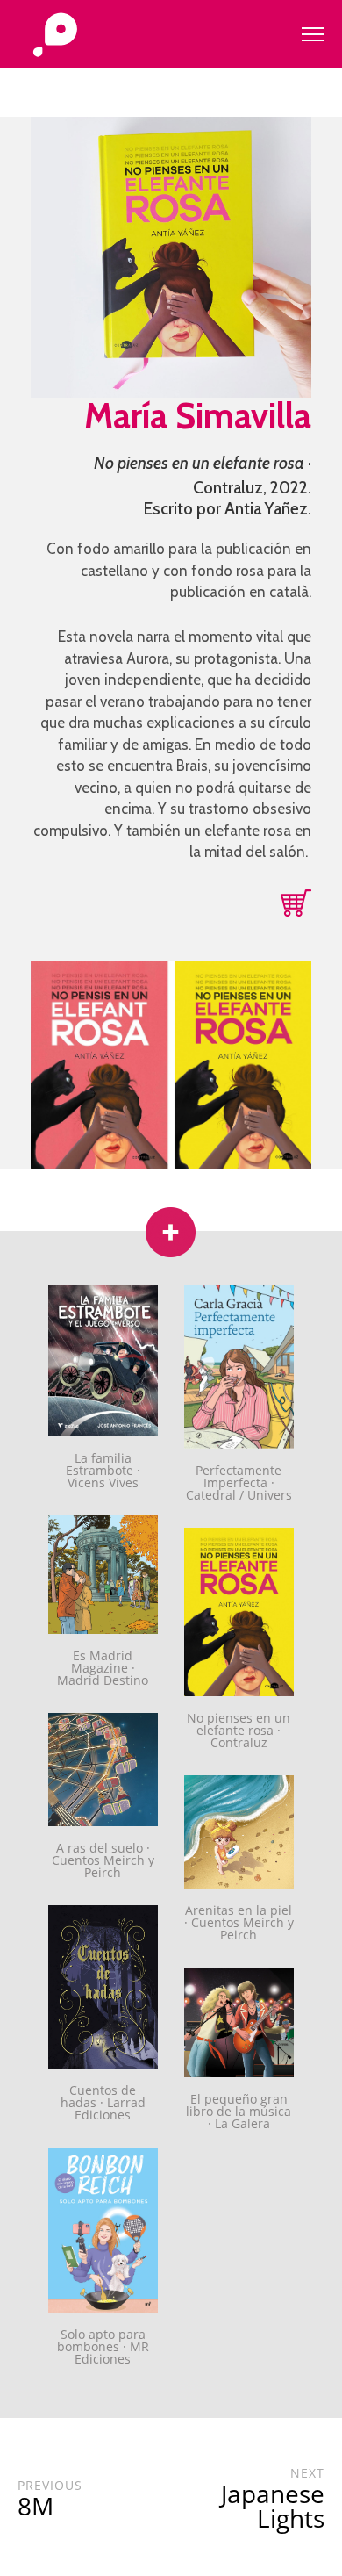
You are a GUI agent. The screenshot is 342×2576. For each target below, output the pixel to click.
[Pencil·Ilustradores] (55, 36)
